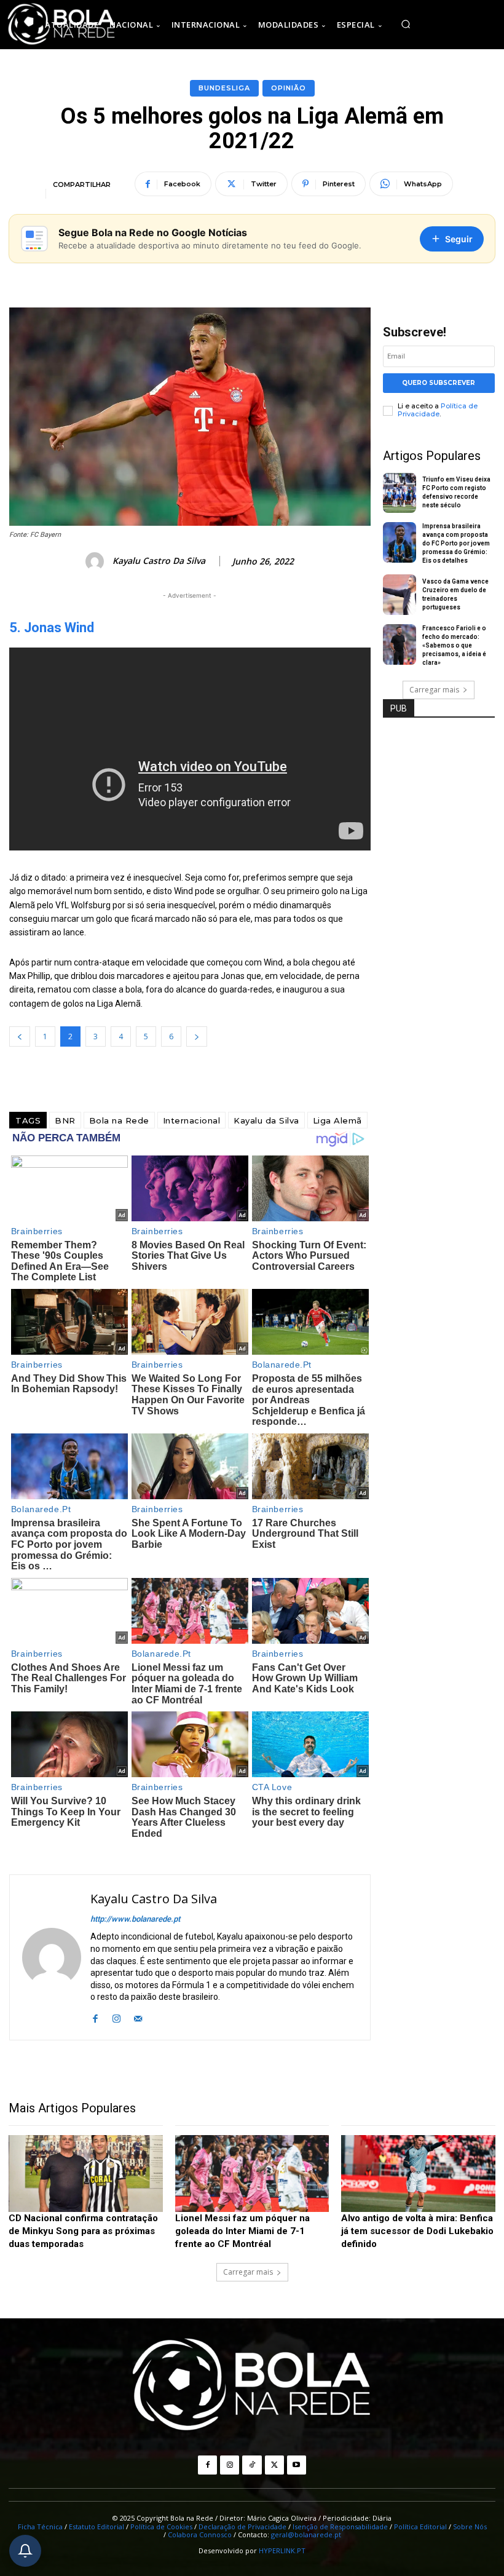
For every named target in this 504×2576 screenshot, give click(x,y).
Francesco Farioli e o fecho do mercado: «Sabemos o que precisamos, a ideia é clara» (454, 645)
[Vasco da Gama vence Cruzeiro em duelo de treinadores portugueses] (400, 595)
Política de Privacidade (438, 410)
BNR (65, 1120)
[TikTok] (252, 2465)
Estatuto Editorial (96, 2526)
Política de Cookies (161, 2526)
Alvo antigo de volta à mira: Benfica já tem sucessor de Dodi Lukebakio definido (417, 2231)
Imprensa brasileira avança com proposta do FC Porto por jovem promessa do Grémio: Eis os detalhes (456, 543)
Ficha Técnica (40, 2526)
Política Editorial (420, 2526)
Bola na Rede (119, 1120)
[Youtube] (297, 2465)
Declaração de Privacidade (242, 2526)
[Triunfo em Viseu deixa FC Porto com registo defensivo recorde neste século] (400, 493)
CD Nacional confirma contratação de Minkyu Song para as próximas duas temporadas (83, 2231)
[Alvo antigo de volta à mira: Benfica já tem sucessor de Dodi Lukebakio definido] (418, 2174)
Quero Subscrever (439, 383)
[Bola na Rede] (252, 2386)
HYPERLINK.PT (282, 2550)
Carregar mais (434, 690)
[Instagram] (116, 2017)
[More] (470, 184)
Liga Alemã (337, 1120)
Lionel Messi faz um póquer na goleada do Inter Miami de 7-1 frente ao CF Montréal (242, 2231)
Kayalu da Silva (266, 1120)
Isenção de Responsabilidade (340, 2526)
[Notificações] (25, 2551)
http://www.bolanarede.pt (135, 1919)
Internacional (192, 1120)
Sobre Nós (470, 2526)
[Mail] (138, 2017)
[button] (406, 25)
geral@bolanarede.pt (306, 2534)
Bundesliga (224, 88)
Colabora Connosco (200, 2534)
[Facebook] (95, 2017)
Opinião (289, 88)
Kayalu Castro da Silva (159, 561)
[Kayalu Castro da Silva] (96, 561)
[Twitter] (274, 2465)
